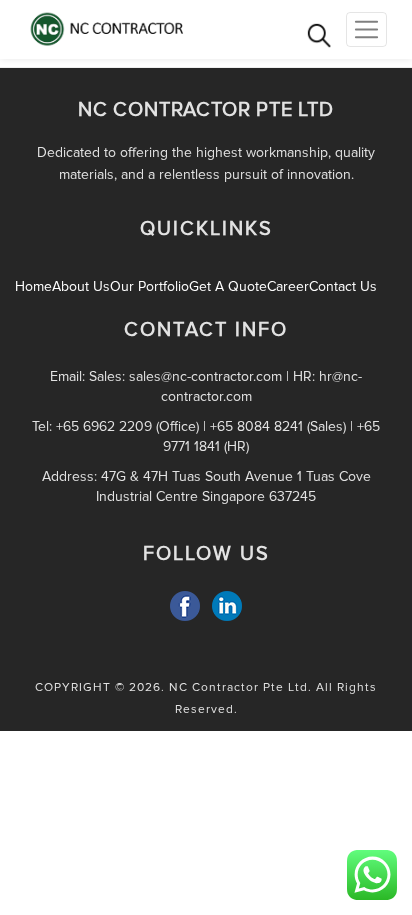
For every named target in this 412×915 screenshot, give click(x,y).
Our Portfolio (149, 286)
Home (33, 286)
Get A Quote (228, 286)
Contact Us (343, 286)
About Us (81, 286)
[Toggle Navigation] (366, 29)
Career (288, 286)
